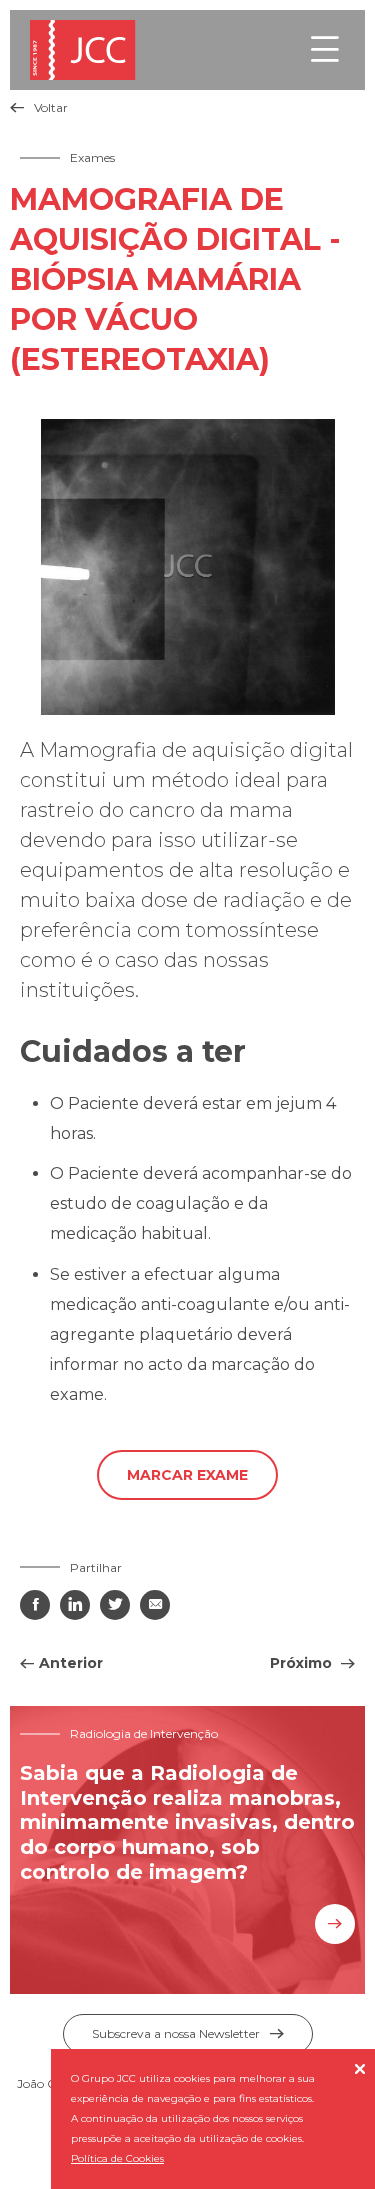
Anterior (71, 1663)
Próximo (303, 1663)
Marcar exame (187, 1475)
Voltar (39, 107)
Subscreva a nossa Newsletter (188, 2033)
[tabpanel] (187, 567)
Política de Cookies (117, 2158)
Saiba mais (335, 1924)
